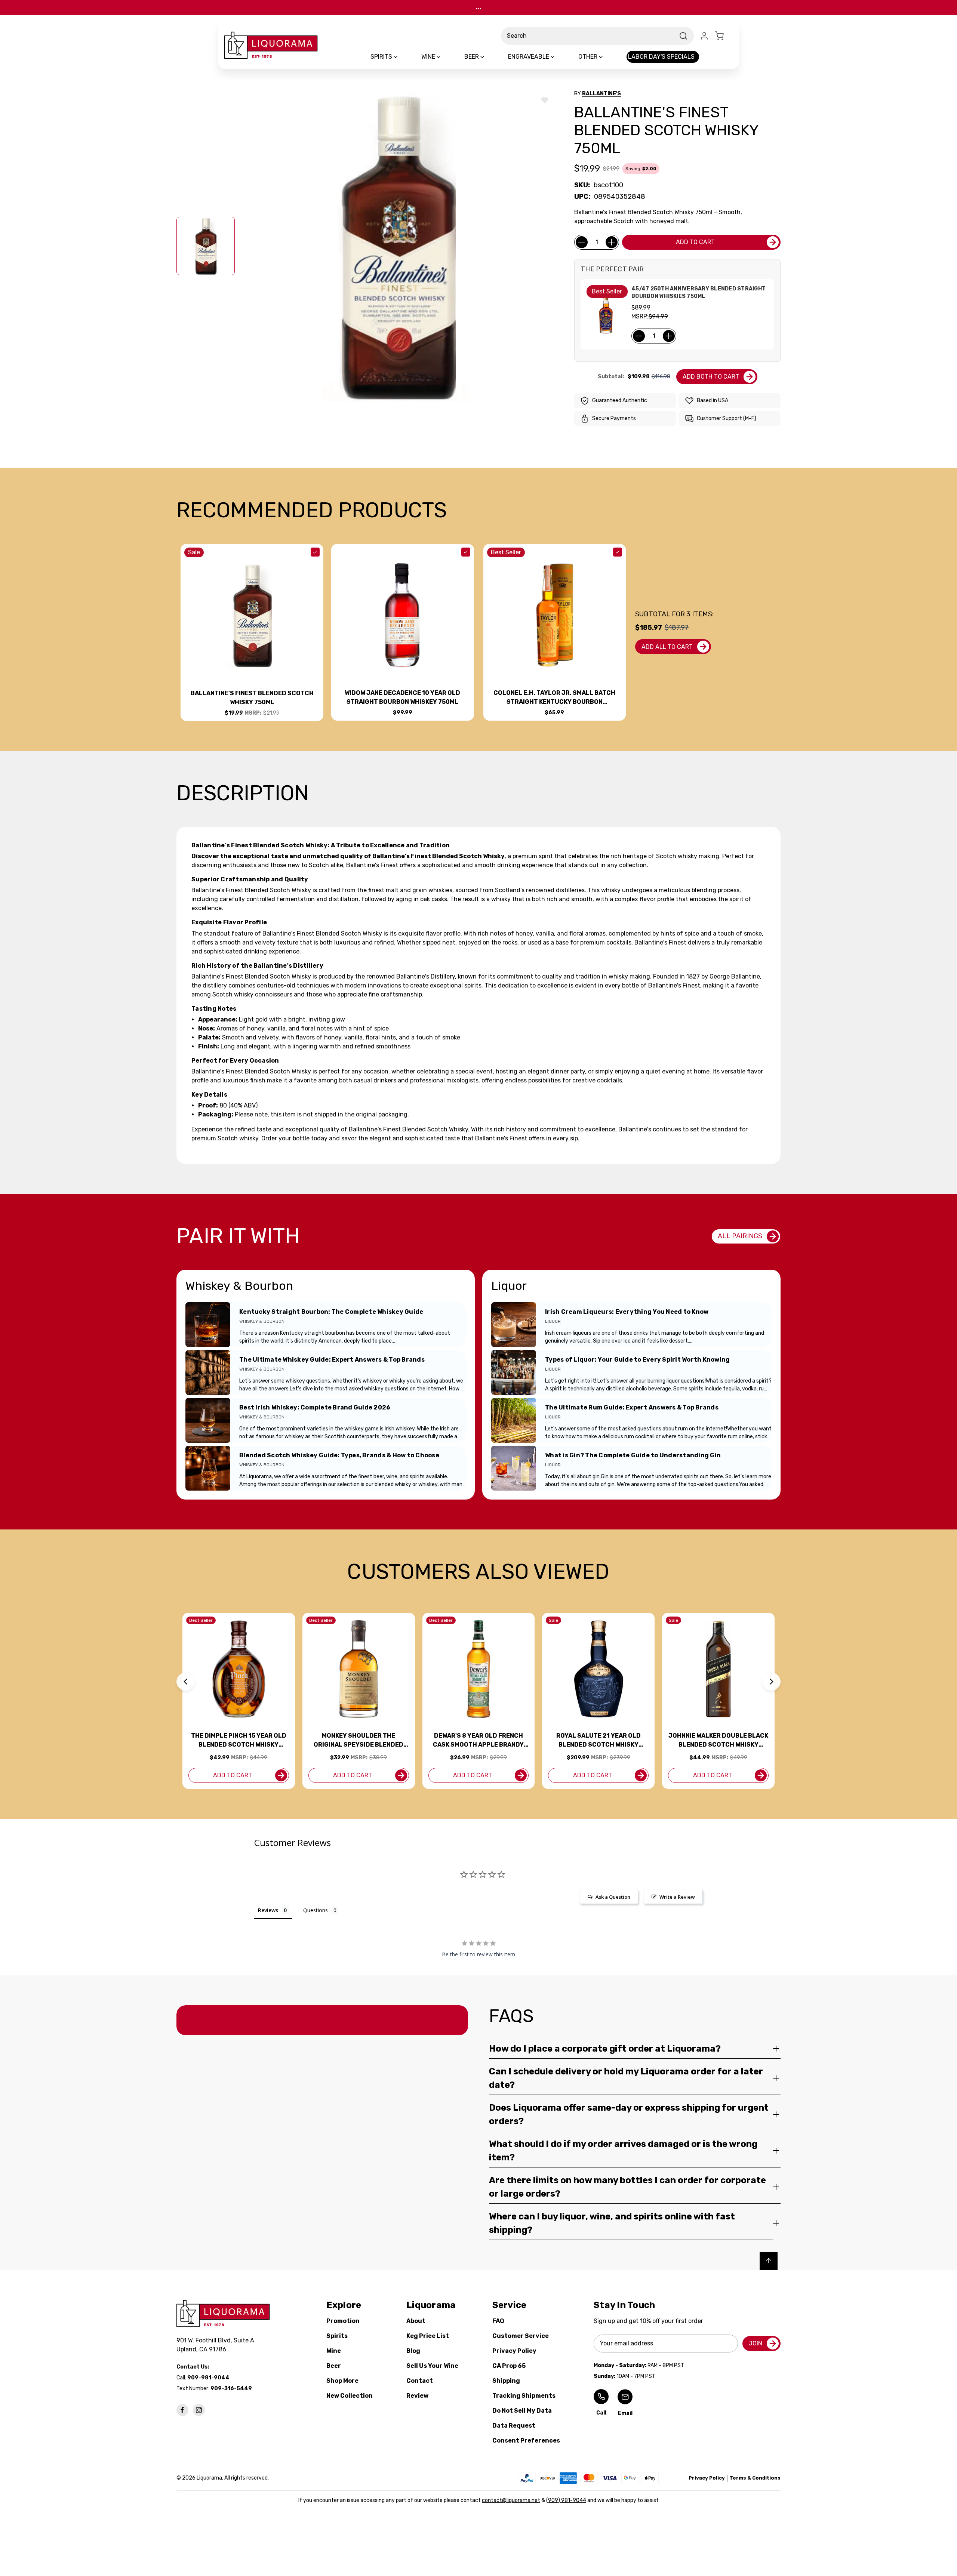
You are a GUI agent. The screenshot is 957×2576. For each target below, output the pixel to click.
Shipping (506, 2381)
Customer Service (521, 2336)
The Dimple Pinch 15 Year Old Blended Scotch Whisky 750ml (239, 1741)
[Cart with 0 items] (724, 36)
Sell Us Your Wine (432, 2366)
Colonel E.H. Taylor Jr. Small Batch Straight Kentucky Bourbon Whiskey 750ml (554, 698)
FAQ (498, 2321)
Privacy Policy (514, 2351)
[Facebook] (182, 2410)
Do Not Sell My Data (522, 2411)
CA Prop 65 (509, 2366)
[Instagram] (199, 2410)
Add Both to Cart (711, 377)
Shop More (342, 2381)
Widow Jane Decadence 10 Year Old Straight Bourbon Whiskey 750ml (402, 697)
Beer (334, 2366)
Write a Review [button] (677, 1897)
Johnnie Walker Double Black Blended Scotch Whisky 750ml (718, 1741)
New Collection (350, 2396)
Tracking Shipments (524, 2396)
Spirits (337, 2336)
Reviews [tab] (268, 1910)
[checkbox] (315, 552)
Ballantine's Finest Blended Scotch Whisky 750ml (252, 698)
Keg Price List (428, 2336)
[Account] (704, 36)
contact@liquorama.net (511, 2500)
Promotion (343, 2321)
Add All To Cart (667, 647)
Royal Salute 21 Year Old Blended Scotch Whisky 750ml (598, 1741)
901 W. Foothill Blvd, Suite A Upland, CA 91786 (217, 2345)
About (416, 2321)
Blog (413, 2351)
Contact (420, 2381)
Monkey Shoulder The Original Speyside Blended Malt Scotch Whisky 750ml (359, 1741)
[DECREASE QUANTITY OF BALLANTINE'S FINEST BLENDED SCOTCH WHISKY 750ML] (582, 242)
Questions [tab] (316, 1910)
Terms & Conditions (755, 2478)
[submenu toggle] (402, 57)
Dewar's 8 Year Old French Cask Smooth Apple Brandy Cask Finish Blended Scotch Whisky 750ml (478, 1741)
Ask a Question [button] (613, 1897)
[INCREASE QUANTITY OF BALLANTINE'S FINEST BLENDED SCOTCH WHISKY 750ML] (612, 242)
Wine (334, 2351)
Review (417, 2396)
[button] (185, 1682)
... (479, 7)
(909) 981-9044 (566, 2500)
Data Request (514, 2426)
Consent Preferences (526, 2441)
